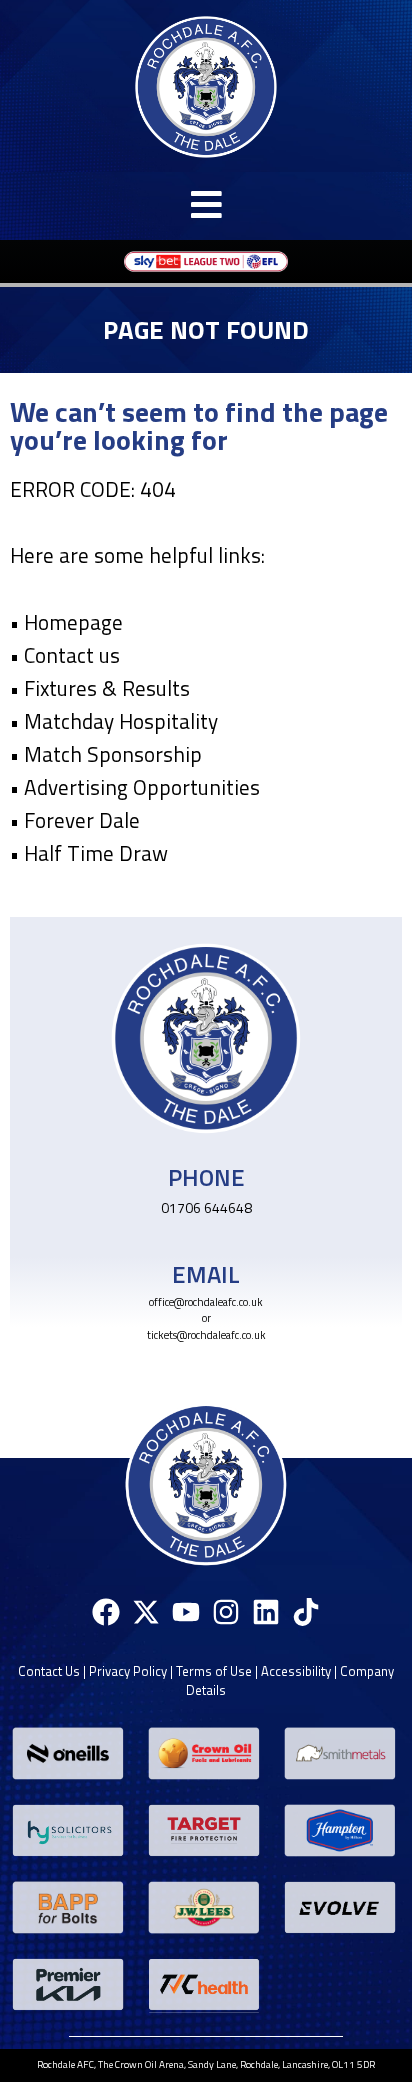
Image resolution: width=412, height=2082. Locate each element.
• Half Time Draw (89, 853)
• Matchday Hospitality (114, 721)
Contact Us (49, 1671)
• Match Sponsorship (106, 754)
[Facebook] (105, 1612)
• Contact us (65, 655)
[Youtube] (185, 1612)
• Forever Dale (75, 820)
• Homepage (66, 622)
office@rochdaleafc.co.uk (206, 1302)
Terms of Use (214, 1671)
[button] (206, 204)
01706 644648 (206, 1207)
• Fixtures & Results (100, 688)
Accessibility (296, 1671)
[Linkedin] (266, 1612)
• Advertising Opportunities (135, 787)
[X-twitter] (145, 1612)
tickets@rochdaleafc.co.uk (206, 1335)
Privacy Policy (128, 1671)
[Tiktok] (306, 1612)
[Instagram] (226, 1612)
